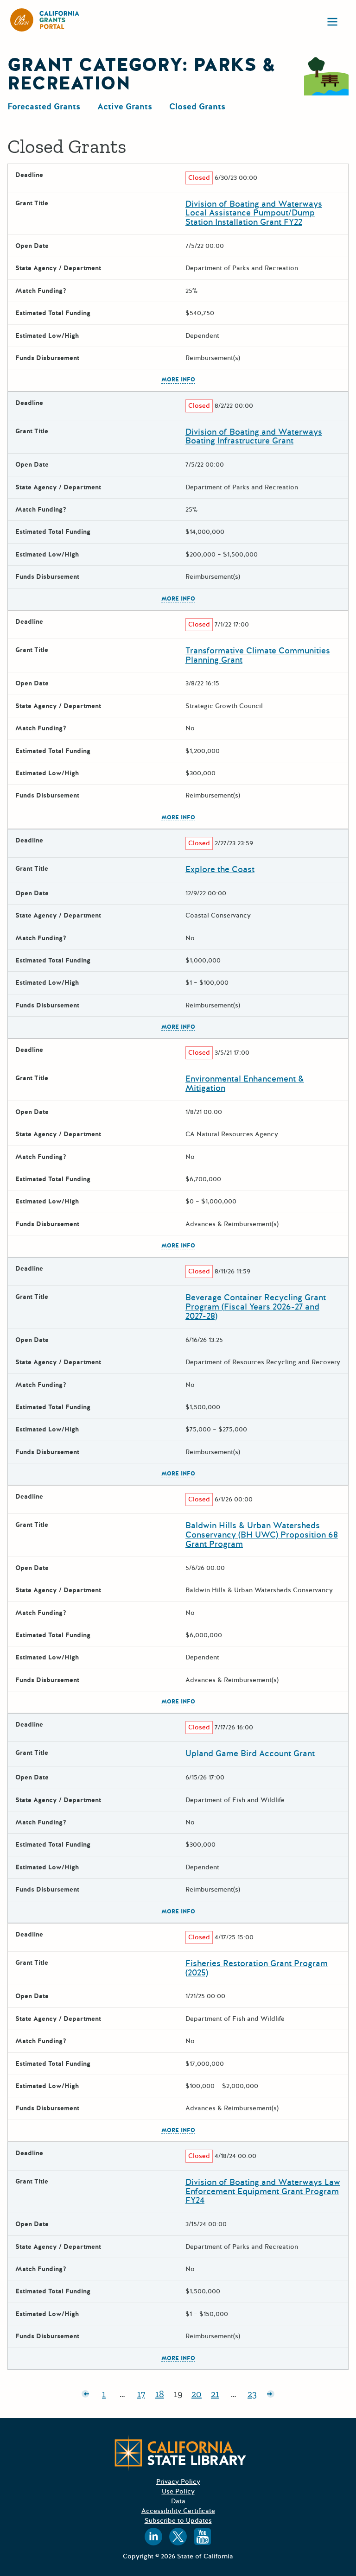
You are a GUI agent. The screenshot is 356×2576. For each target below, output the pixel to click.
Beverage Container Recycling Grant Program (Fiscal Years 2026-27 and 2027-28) (256, 1307)
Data (178, 2501)
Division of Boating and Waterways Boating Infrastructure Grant (254, 437)
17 (144, 2396)
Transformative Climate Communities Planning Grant (258, 655)
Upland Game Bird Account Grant (250, 1753)
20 (199, 2396)
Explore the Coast (220, 869)
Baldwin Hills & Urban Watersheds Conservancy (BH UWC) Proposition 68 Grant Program (262, 1535)
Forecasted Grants (44, 107)
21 (218, 2396)
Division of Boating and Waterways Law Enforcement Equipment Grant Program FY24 (263, 2191)
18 (162, 2396)
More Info (178, 380)
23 (254, 2396)
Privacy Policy (178, 2482)
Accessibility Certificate (178, 2511)
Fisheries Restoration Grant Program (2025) (257, 1968)
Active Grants (125, 107)
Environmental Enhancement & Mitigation (245, 1083)
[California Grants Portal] (45, 20)
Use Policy (178, 2491)
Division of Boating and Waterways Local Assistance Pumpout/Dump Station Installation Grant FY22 (254, 213)
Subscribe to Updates (178, 2521)
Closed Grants (197, 107)
